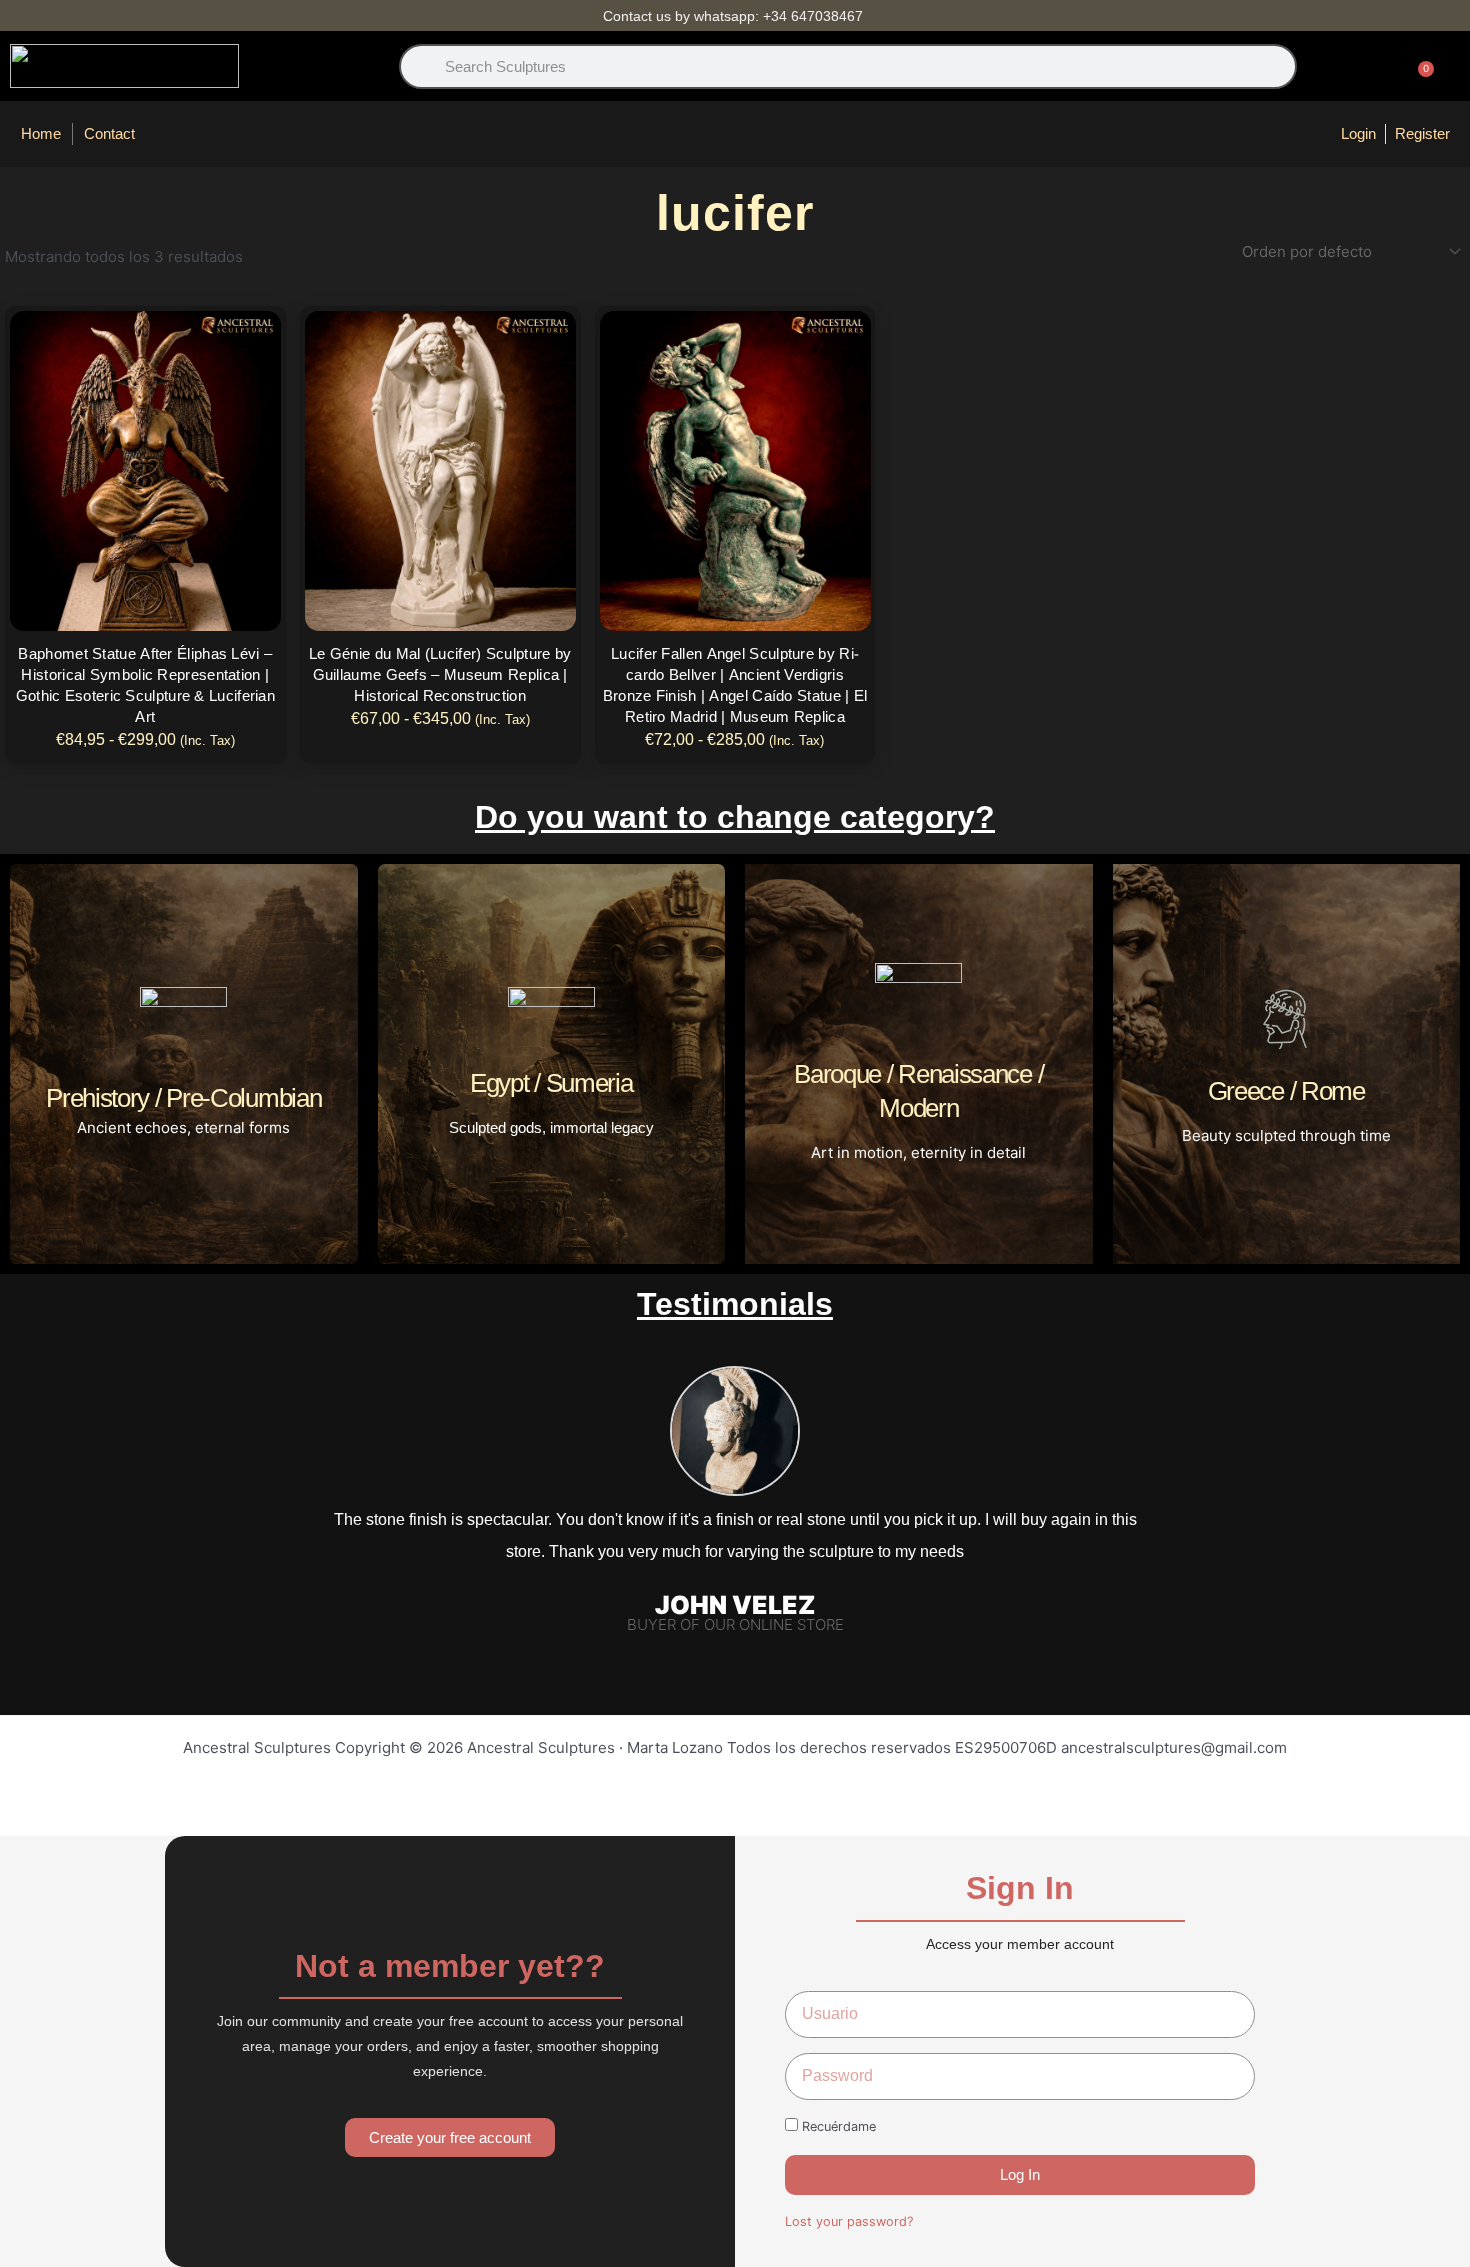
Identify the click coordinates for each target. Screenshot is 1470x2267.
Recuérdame (837, 2126)
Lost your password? (849, 2221)
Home (41, 133)
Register (1422, 133)
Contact (109, 133)
